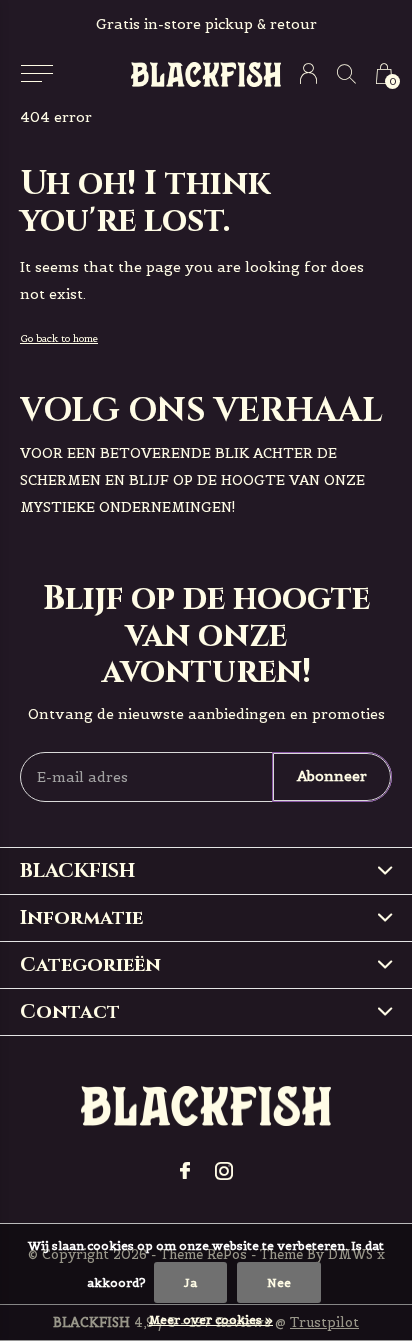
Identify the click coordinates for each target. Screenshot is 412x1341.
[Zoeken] (346, 73)
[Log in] (308, 73)
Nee (279, 1282)
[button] (36, 74)
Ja (190, 1282)
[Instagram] (224, 1171)
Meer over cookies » (211, 1319)
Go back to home (59, 338)
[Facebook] (185, 1171)
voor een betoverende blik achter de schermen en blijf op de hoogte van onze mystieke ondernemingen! (192, 480)
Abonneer (332, 776)
